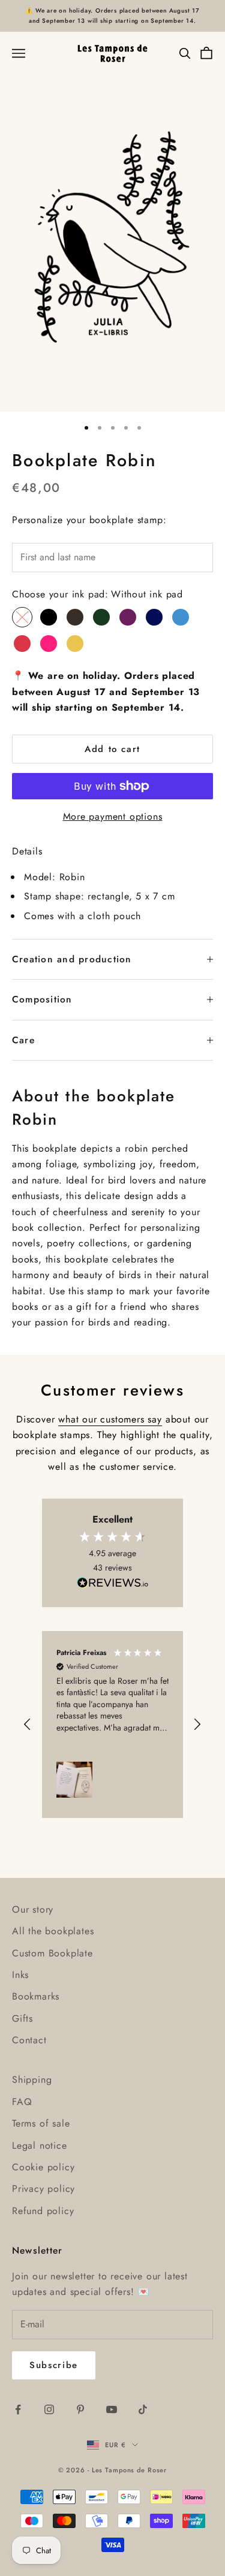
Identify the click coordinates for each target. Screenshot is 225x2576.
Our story (33, 1909)
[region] (112, 1724)
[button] (28, 1725)
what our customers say (110, 1419)
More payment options (113, 816)
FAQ (22, 2102)
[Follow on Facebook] (18, 2409)
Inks (20, 1975)
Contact (29, 2040)
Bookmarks (36, 1996)
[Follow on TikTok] (143, 2409)
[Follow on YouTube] (112, 2409)
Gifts (22, 2018)
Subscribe (54, 2365)
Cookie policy (43, 2167)
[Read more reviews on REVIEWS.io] (113, 1585)
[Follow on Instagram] (49, 2409)
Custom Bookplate (52, 1953)
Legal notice (40, 2145)
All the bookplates (53, 1931)
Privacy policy (43, 2189)
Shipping (32, 2080)
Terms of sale (41, 2123)
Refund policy (43, 2211)
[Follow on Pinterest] (80, 2409)
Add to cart (112, 749)
